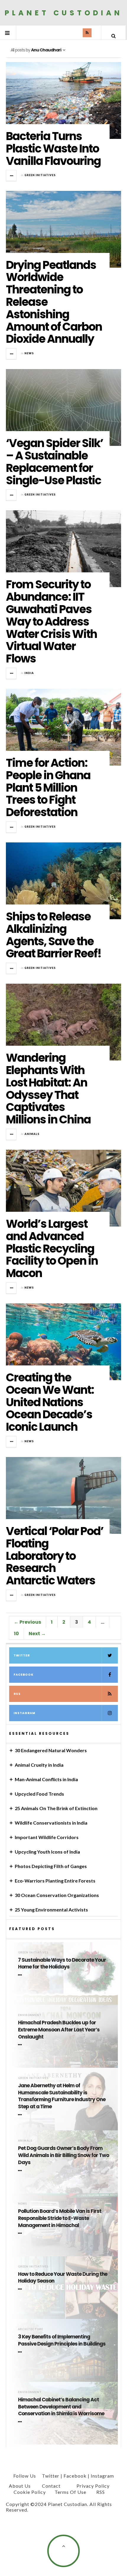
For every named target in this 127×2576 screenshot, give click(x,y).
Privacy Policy (93, 2486)
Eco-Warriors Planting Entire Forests (55, 1881)
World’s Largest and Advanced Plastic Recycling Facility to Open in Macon (52, 1248)
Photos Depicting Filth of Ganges (51, 1866)
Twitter (22, 1655)
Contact (51, 2486)
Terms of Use (70, 2492)
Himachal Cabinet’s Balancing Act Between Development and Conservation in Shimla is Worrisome (61, 2407)
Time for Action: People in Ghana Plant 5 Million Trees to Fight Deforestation (48, 787)
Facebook (23, 1675)
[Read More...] (12, 176)
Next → (37, 1634)
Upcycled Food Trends (39, 1794)
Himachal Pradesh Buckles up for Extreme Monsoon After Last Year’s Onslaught (59, 2030)
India (29, 673)
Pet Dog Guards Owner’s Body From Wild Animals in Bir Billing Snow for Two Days (63, 2155)
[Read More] (21, 1975)
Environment (30, 2015)
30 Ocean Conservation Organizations (57, 1895)
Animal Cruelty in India (39, 1765)
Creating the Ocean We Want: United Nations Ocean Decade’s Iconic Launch (50, 1402)
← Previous (27, 1622)
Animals (32, 1134)
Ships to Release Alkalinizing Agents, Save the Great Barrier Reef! (54, 935)
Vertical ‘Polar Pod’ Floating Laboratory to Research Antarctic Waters (55, 1556)
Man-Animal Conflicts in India (46, 1779)
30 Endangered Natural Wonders (51, 1750)
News (29, 353)
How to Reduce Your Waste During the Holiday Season (63, 2278)
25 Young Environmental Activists (51, 1910)
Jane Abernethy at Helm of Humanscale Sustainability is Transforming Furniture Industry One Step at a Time (62, 2096)
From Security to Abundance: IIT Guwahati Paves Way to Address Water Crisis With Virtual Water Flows (51, 621)
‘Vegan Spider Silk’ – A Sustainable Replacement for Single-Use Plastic (54, 462)
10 (16, 1634)
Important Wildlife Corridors (47, 1837)
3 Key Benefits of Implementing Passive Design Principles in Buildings (62, 2340)
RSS (17, 1694)
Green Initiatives (40, 175)
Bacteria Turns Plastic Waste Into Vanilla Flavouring (53, 148)
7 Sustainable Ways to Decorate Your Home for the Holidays (62, 1964)
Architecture (31, 2329)
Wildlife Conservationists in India (51, 1823)
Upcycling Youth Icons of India (47, 1852)
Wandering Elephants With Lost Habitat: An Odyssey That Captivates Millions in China (48, 1089)
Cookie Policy (30, 2492)
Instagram (25, 1713)
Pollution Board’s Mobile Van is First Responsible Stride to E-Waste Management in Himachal (60, 2218)
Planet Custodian (64, 13)
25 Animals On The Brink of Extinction (56, 1808)
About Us (20, 2486)
